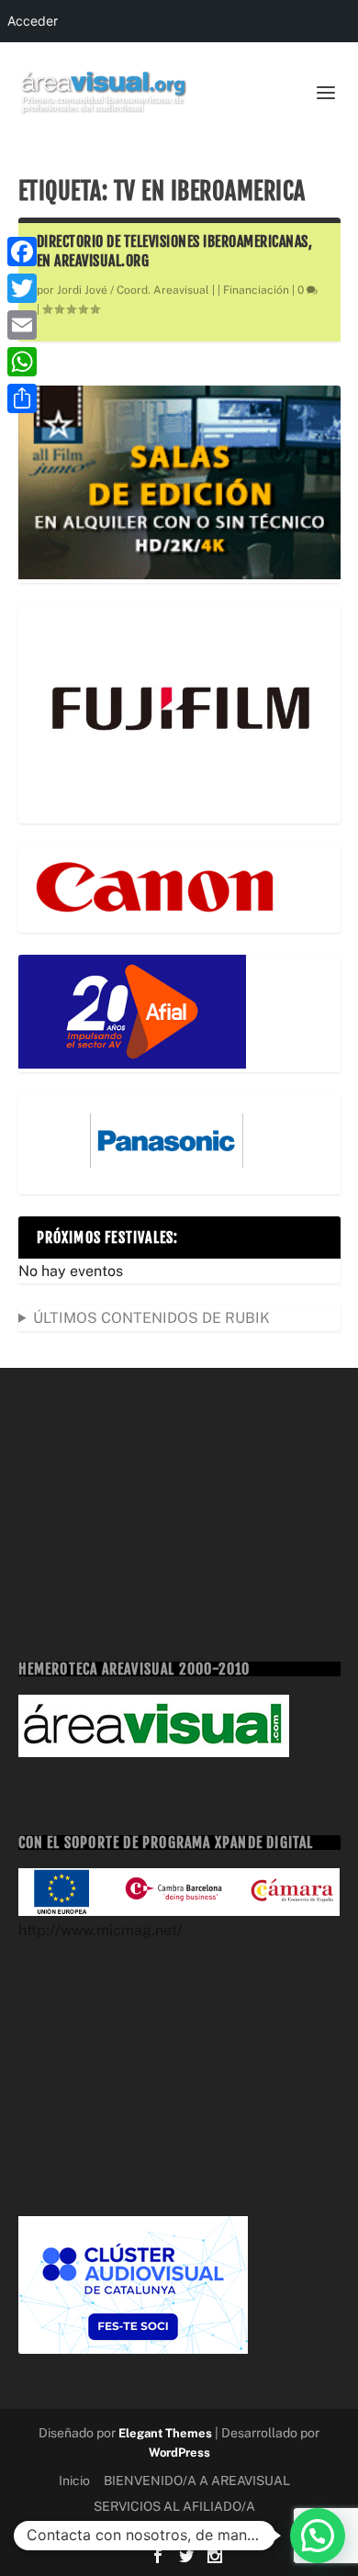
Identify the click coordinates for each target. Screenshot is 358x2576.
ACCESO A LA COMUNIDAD (179, 2531)
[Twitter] (22, 288)
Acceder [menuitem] (33, 21)
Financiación (256, 290)
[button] (318, 2536)
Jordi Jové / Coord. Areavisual (133, 290)
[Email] (22, 325)
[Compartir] (22, 398)
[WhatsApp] (22, 362)
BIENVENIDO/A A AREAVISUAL (197, 2481)
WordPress (179, 2453)
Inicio (74, 2481)
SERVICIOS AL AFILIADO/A (174, 2506)
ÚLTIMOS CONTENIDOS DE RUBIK (151, 1318)
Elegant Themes (165, 2433)
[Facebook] (22, 252)
